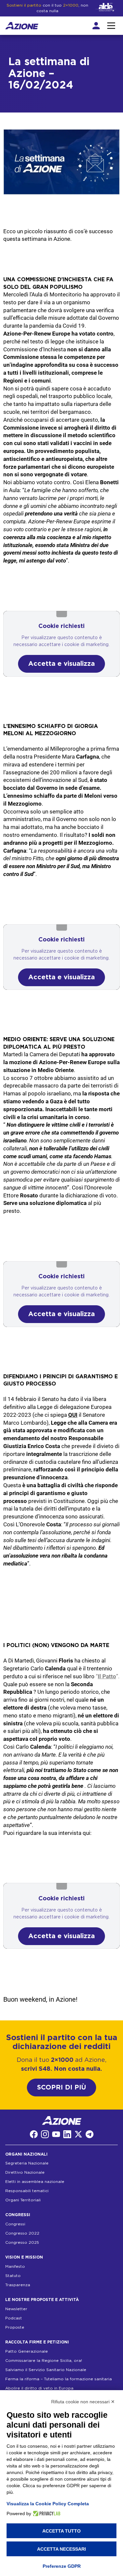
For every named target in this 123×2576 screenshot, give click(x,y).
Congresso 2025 (22, 2242)
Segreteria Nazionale (27, 2163)
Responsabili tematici (27, 2191)
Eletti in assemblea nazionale (35, 2182)
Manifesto (15, 2266)
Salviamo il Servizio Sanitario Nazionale (46, 2370)
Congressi (15, 2224)
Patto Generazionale (27, 2351)
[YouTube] (56, 2134)
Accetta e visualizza (61, 664)
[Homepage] (22, 26)
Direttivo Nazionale (25, 2172)
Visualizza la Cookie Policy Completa (48, 2504)
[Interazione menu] (111, 26)
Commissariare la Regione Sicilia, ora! (44, 2361)
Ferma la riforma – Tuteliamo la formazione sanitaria (59, 2379)
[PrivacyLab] (46, 2513)
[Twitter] (78, 2134)
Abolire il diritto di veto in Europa (39, 2388)
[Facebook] (34, 2134)
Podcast (14, 2318)
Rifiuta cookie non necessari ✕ (83, 2402)
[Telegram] (90, 2134)
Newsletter (16, 2309)
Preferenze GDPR (62, 2566)
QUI (73, 1415)
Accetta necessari (61, 2549)
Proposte (15, 2327)
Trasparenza (18, 2285)
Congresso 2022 (22, 2233)
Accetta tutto (61, 2531)
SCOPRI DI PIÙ (61, 2088)
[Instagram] (45, 2134)
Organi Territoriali (23, 2200)
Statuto (13, 2276)
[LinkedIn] (67, 2134)
